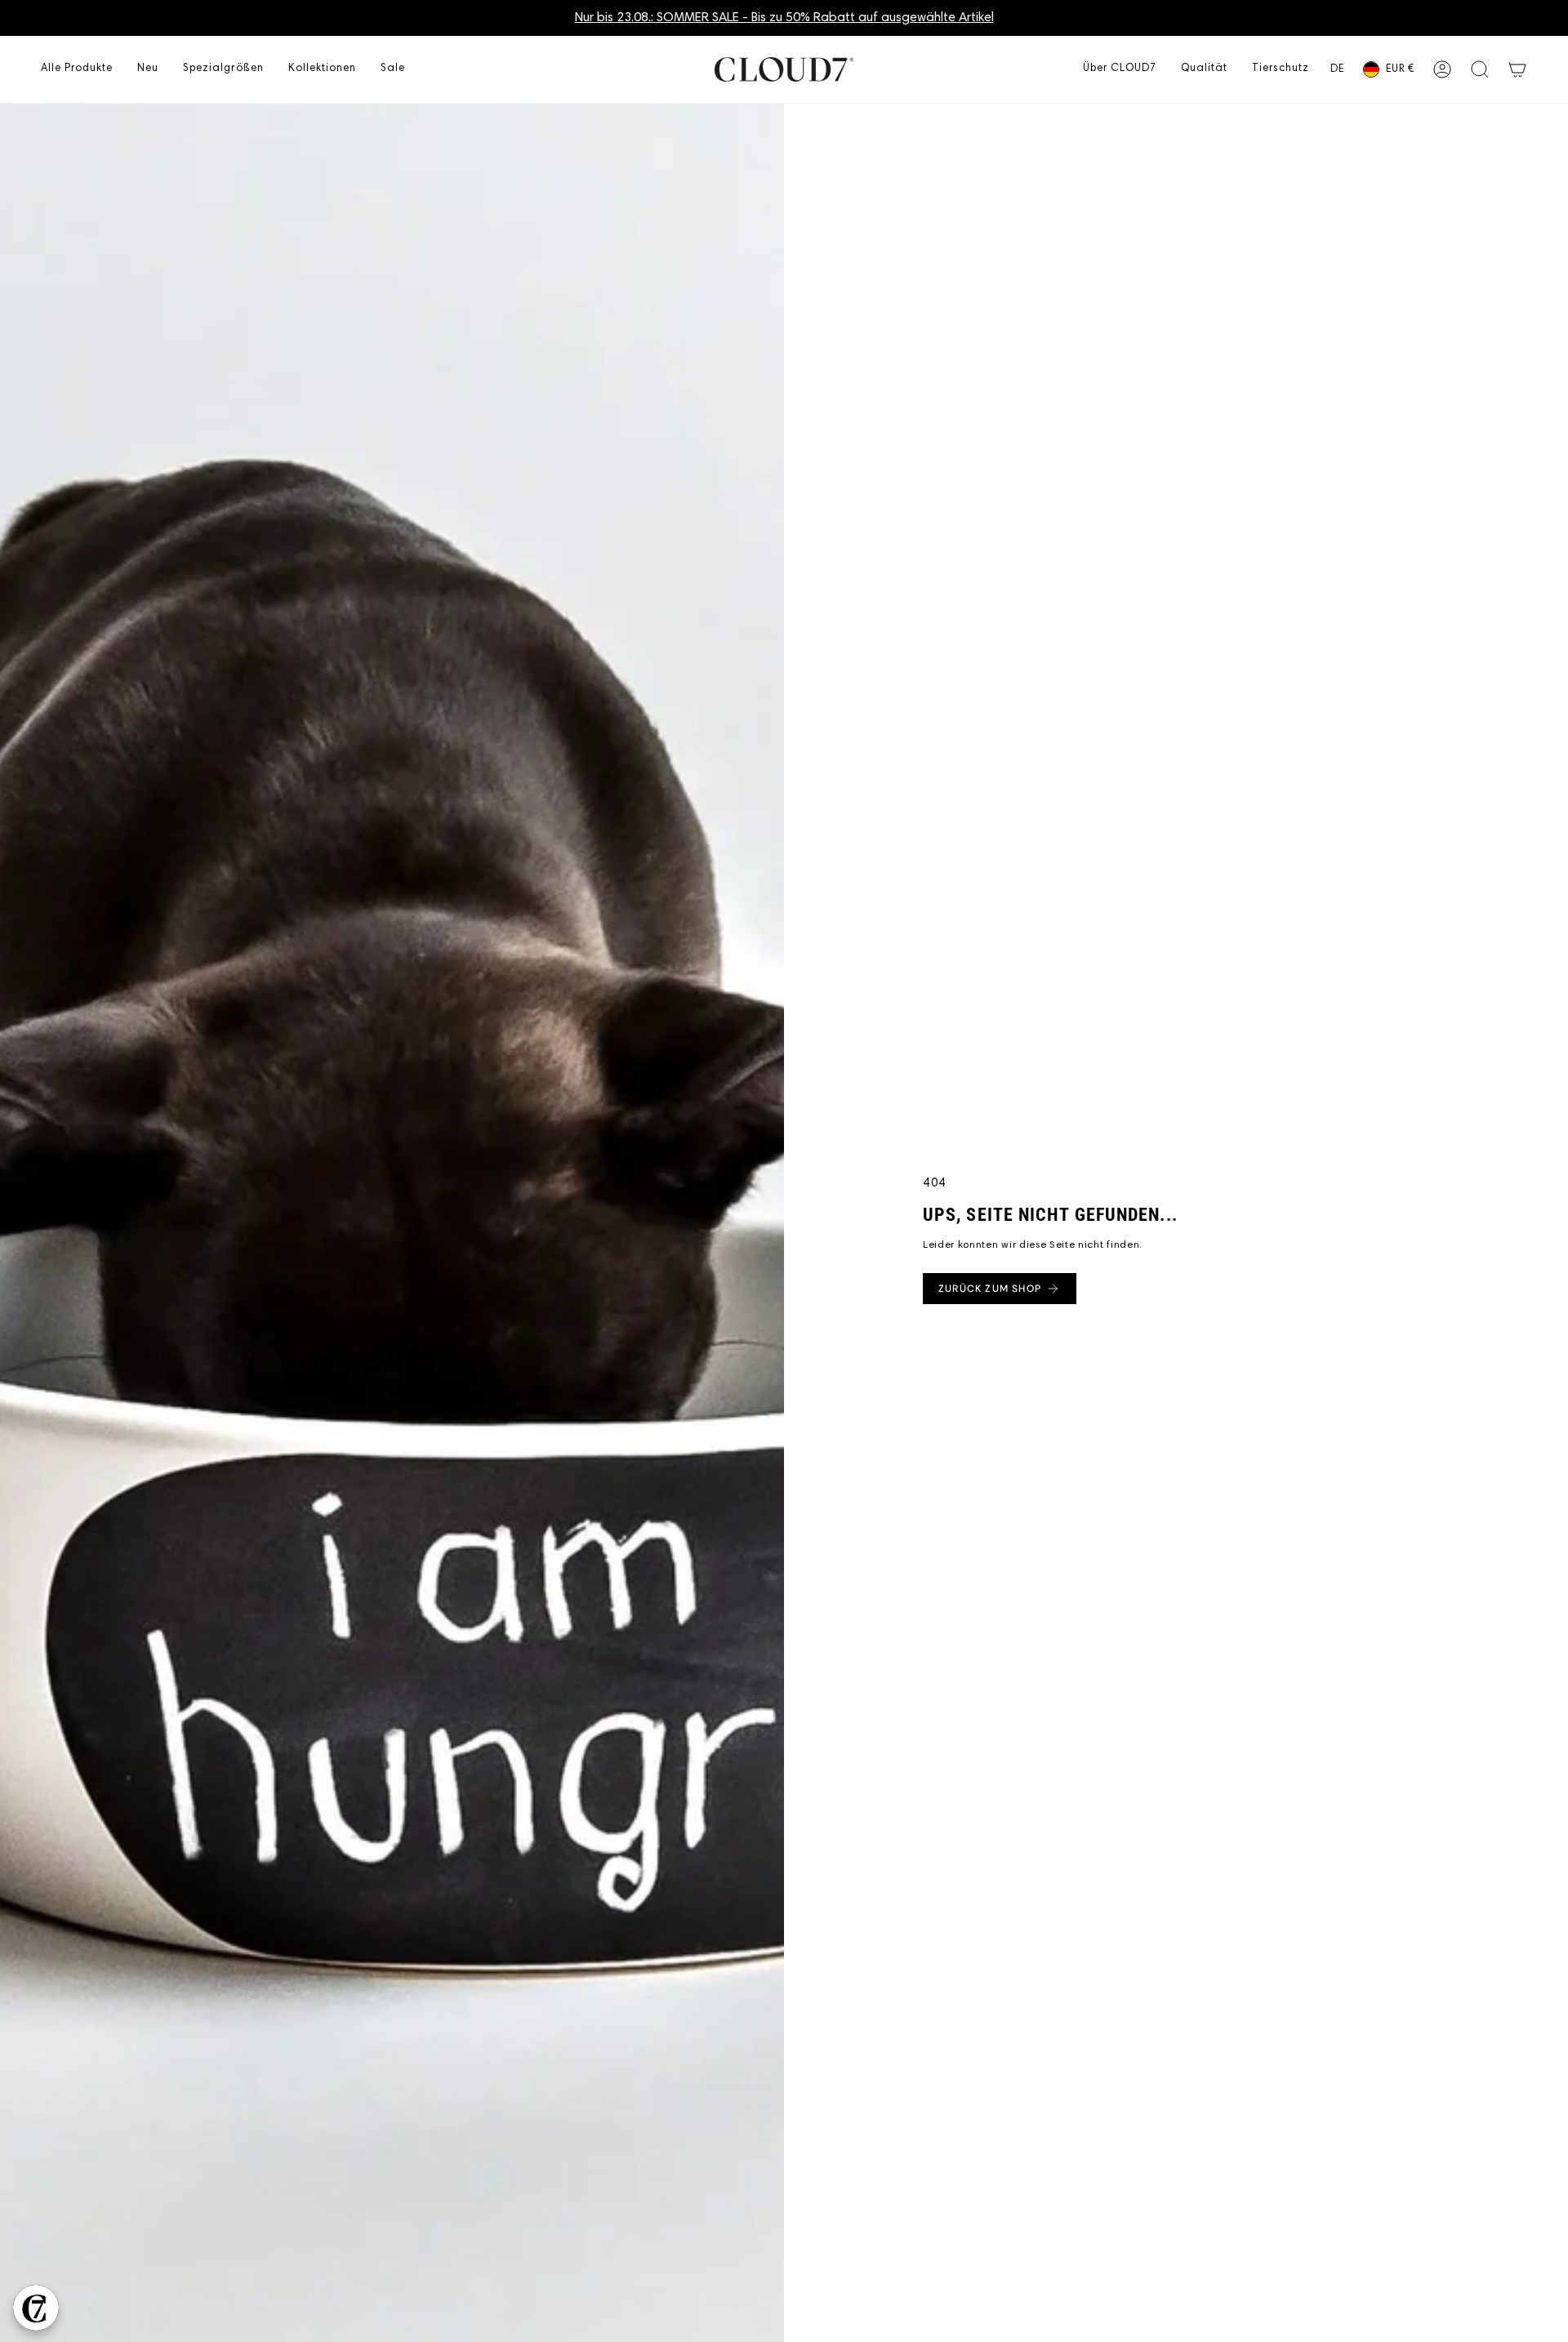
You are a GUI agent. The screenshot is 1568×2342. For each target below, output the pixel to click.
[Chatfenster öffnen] (36, 2308)
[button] (77, 69)
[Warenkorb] (1517, 69)
